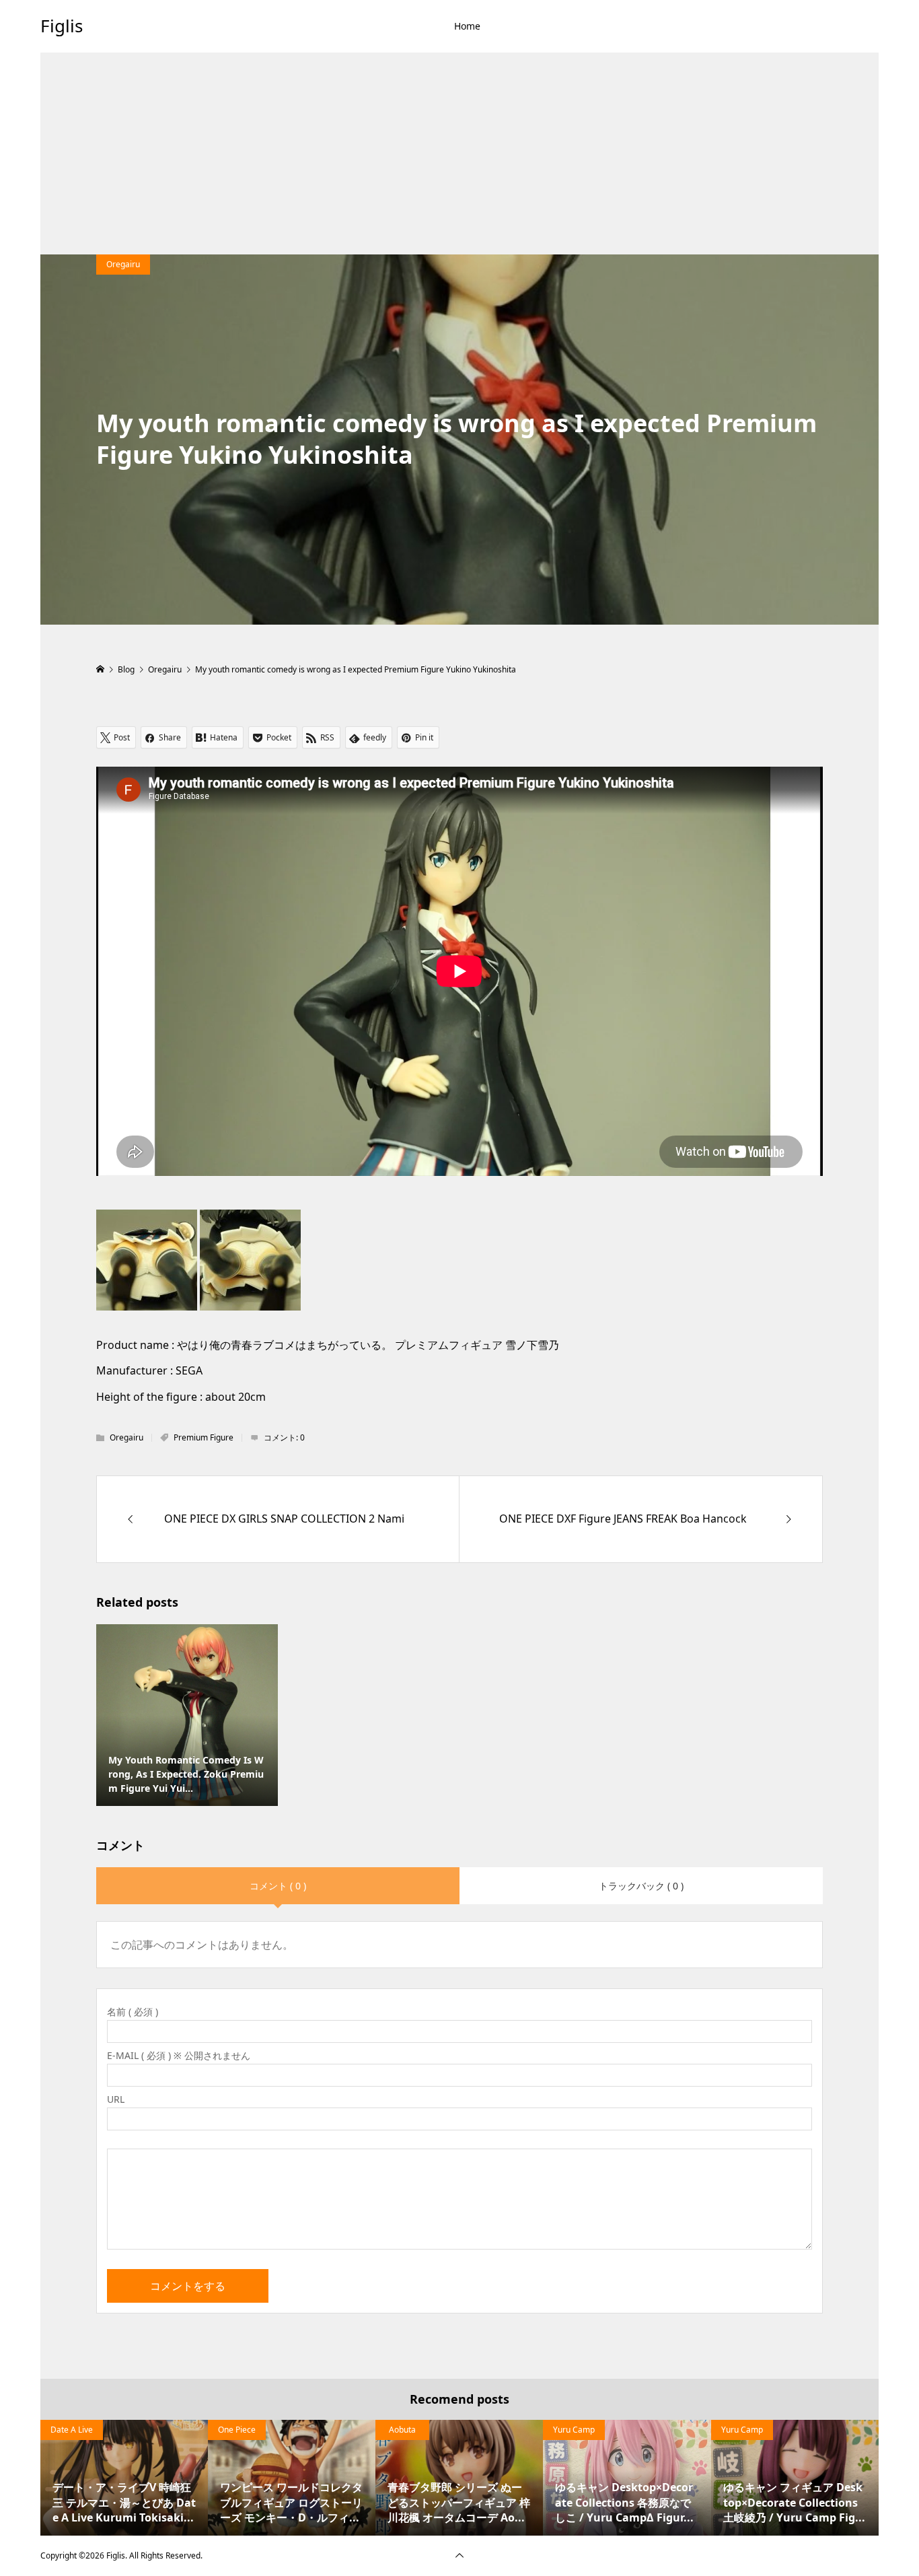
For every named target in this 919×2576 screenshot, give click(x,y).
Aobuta (402, 2430)
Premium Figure (204, 1437)
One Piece (237, 2430)
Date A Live (72, 2430)
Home (467, 26)
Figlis (62, 26)
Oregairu (123, 264)
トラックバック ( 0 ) (641, 1886)
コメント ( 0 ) (278, 1886)
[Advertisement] (459, 153)
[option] (124, 2478)
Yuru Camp (574, 2430)
